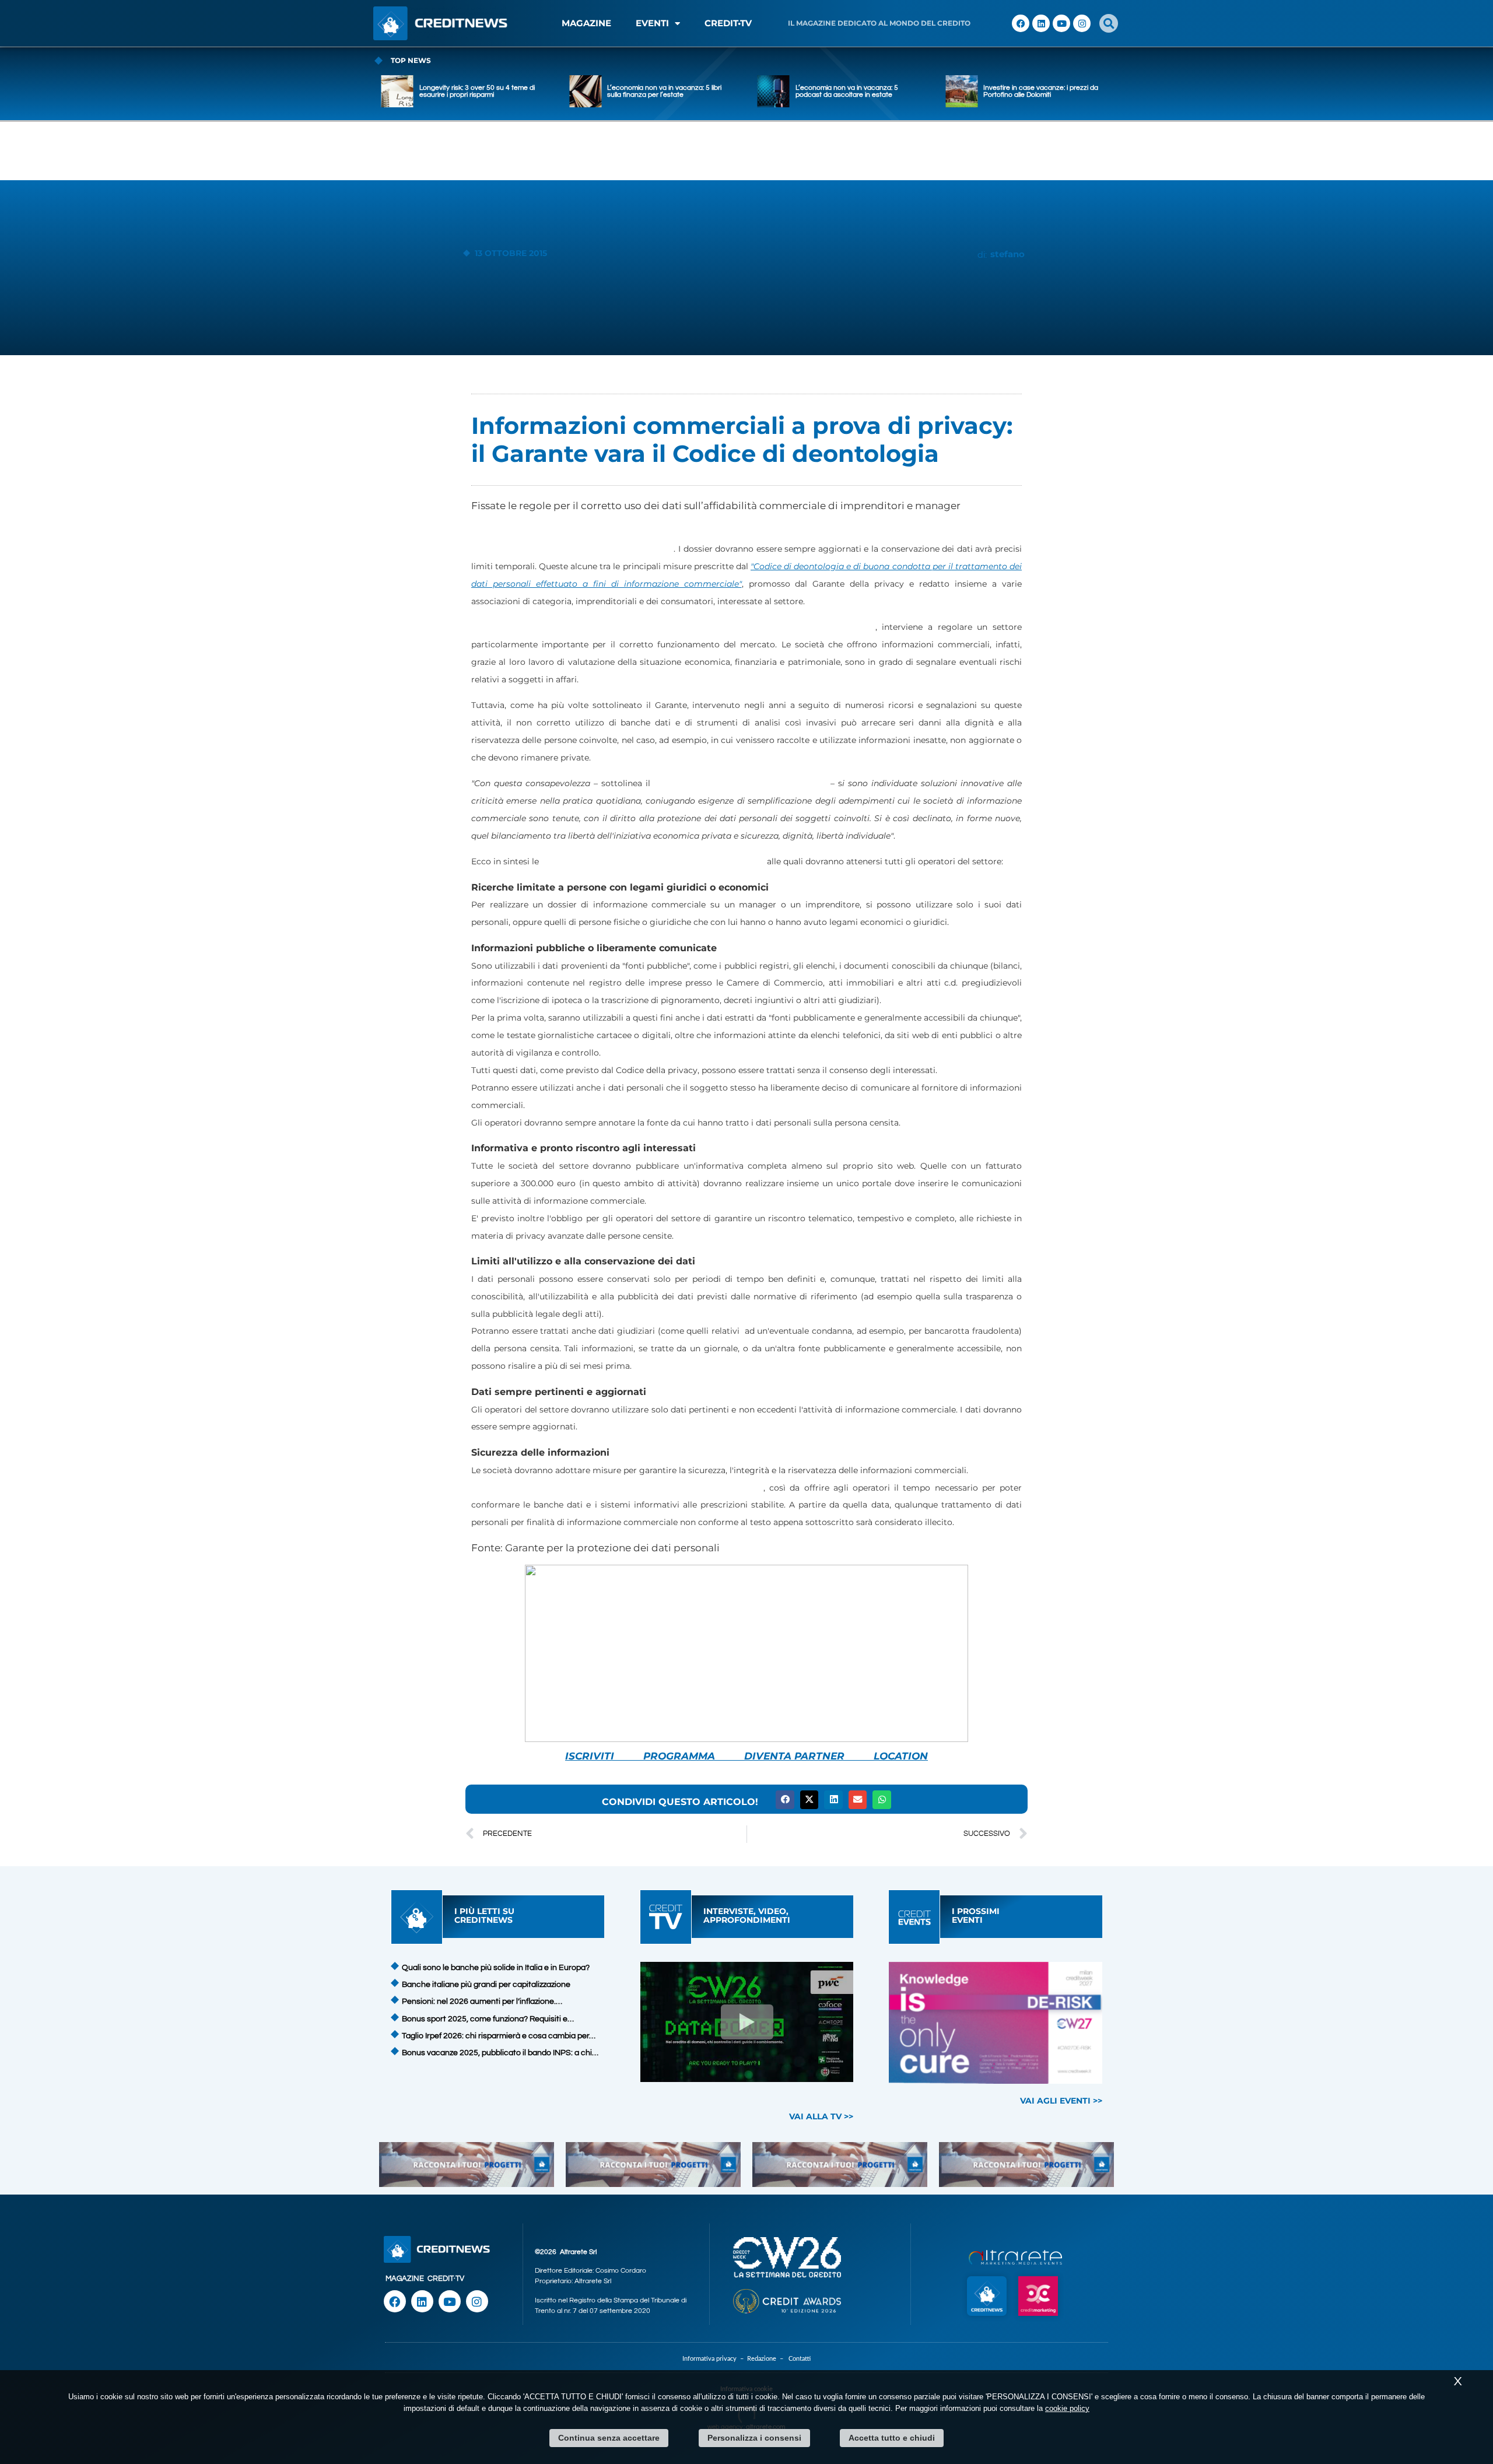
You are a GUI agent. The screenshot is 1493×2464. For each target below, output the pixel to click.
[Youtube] (1061, 23)
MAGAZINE (586, 23)
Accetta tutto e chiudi (892, 2438)
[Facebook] (1021, 23)
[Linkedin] (1041, 23)
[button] (1109, 23)
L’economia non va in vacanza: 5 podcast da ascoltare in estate (791, 91)
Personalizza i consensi (754, 2438)
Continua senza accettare (609, 2438)
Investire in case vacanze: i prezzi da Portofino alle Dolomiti (985, 91)
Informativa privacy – (715, 2359)
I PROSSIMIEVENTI (976, 1916)
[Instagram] (1082, 23)
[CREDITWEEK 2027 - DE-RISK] (996, 2023)
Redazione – (768, 2359)
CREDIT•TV (728, 23)
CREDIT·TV (446, 2279)
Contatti (800, 2359)
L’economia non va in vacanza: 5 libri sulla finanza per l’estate (609, 91)
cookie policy (1067, 2408)
